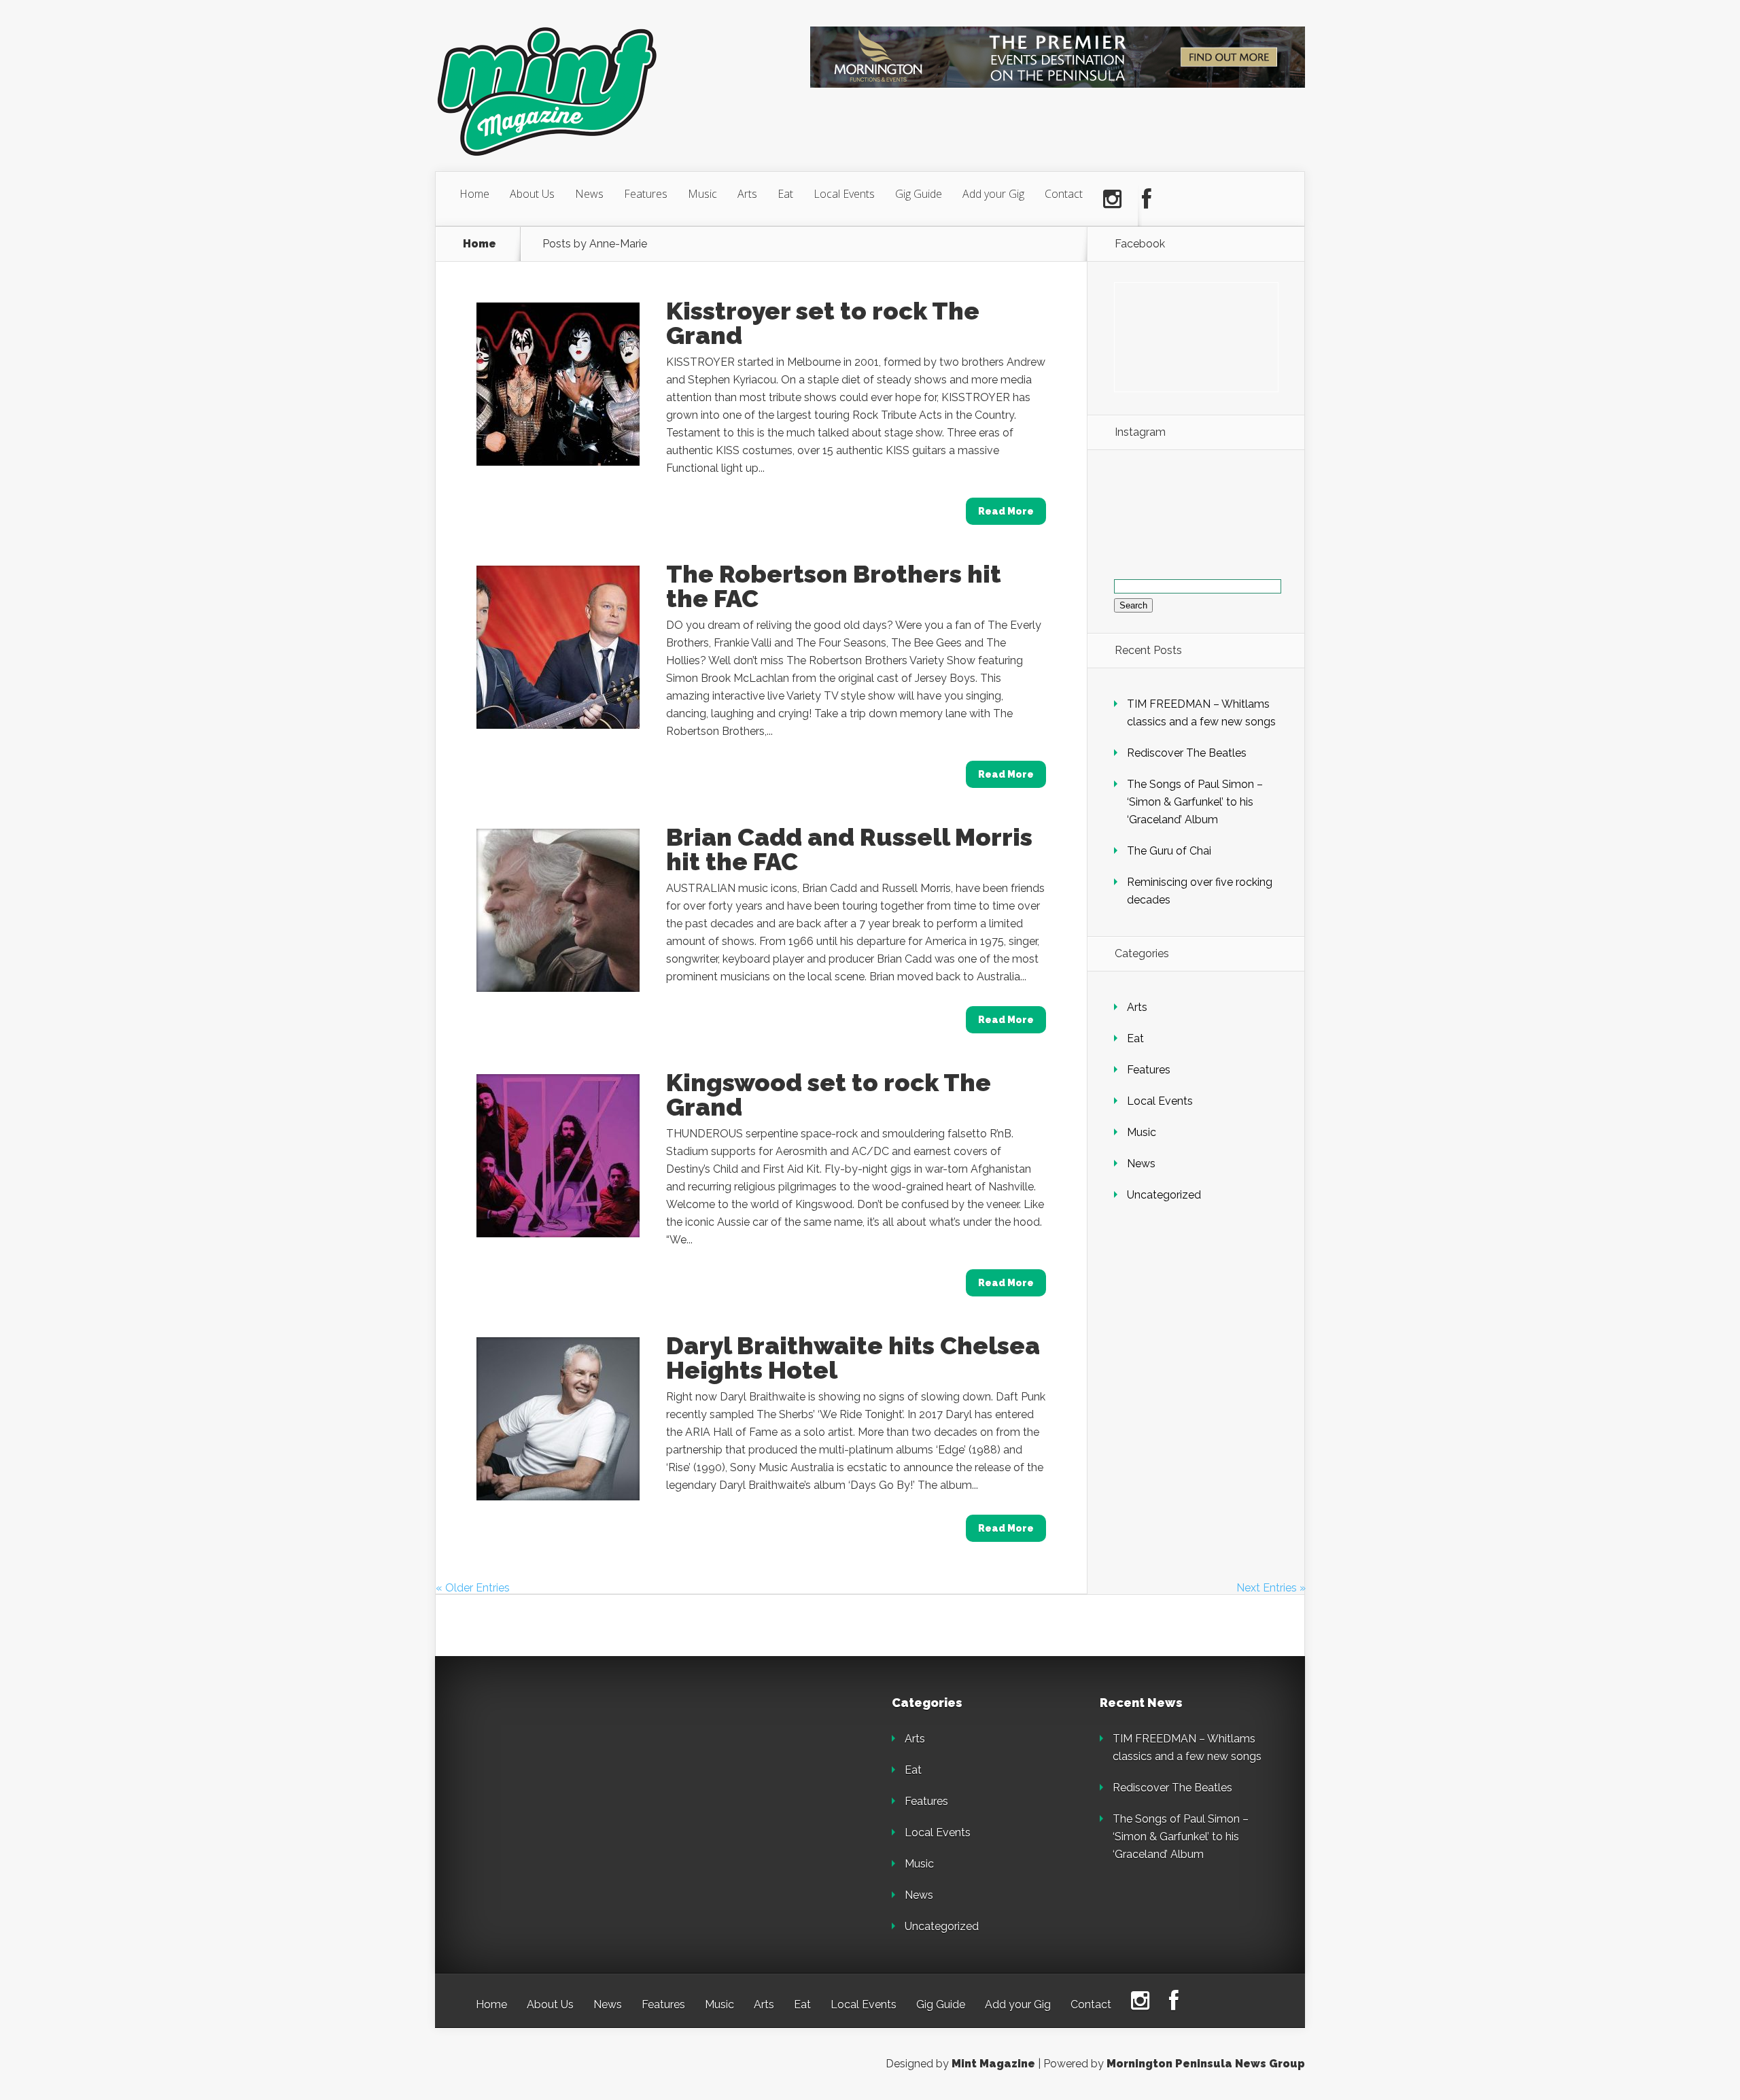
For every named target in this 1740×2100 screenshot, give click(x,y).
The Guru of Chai (1169, 851)
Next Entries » (1271, 1588)
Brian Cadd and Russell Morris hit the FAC (849, 849)
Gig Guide (919, 194)
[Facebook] (1147, 199)
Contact (1064, 194)
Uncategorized (1164, 1195)
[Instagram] (1112, 199)
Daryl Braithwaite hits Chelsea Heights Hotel (853, 1358)
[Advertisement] (571, 1782)
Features (646, 194)
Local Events (844, 194)
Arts (747, 194)
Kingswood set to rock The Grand (829, 1095)
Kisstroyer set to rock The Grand (823, 323)
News (589, 194)
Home (474, 194)
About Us (532, 194)
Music (702, 194)
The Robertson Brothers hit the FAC (834, 586)
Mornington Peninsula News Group (1206, 2064)
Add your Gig (993, 194)
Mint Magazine (993, 2064)
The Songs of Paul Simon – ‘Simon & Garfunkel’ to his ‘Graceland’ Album (1195, 802)
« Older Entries (473, 1588)
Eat (785, 194)
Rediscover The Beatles (1187, 753)
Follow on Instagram (1204, 516)
